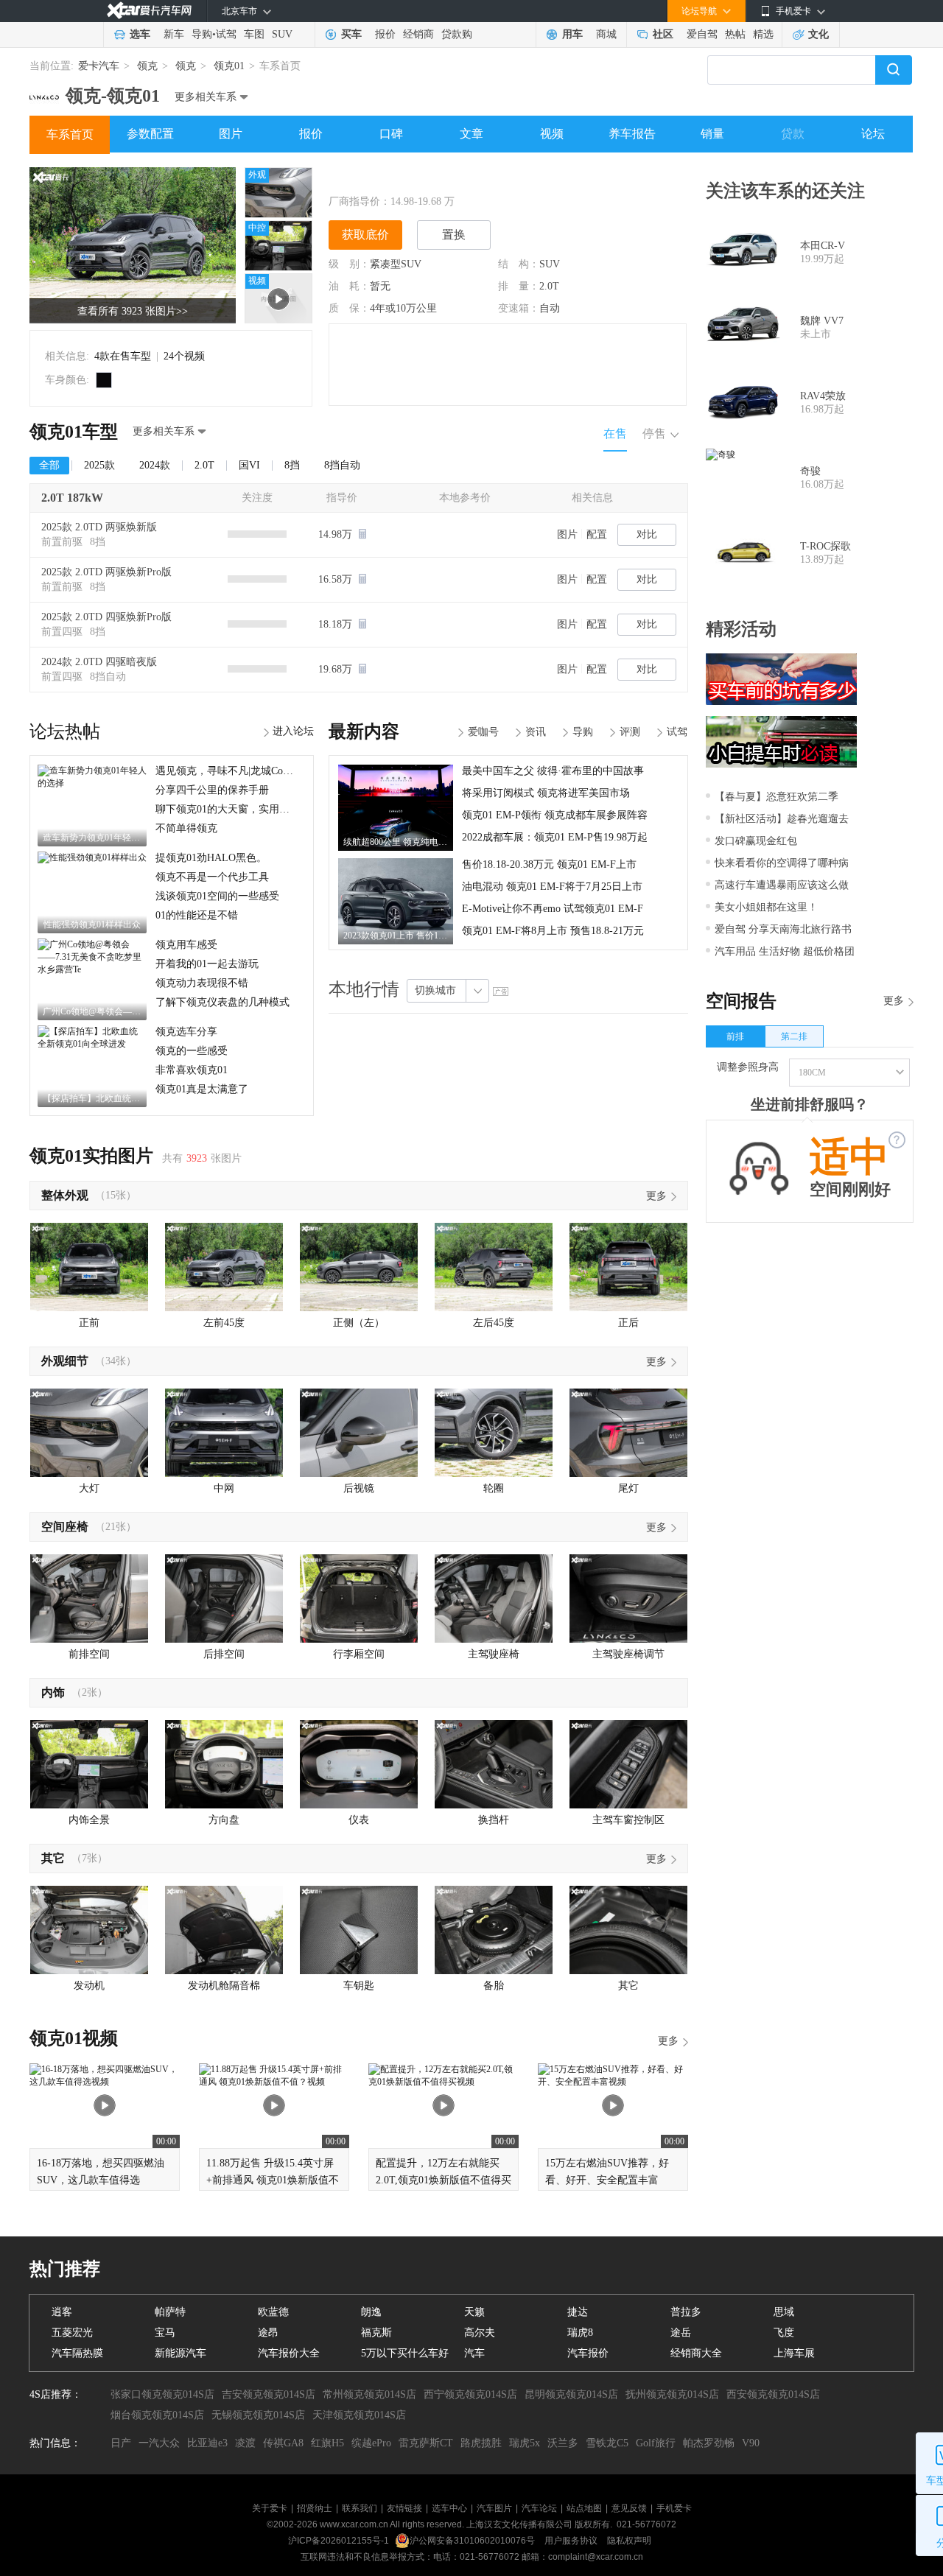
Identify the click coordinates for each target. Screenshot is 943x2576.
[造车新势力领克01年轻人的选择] (92, 770)
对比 (647, 534)
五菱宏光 (72, 2333)
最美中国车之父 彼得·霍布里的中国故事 (553, 771)
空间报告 (741, 1001)
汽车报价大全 (289, 2353)
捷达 (578, 2312)
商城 (606, 34)
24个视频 (184, 356)
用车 (572, 34)
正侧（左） (359, 1323)
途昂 (268, 2333)
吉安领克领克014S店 (269, 2394)
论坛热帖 (65, 731)
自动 (550, 308)
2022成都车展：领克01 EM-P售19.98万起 (555, 837)
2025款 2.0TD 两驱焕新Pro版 (106, 572)
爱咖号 (483, 732)
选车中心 (449, 2508)
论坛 (873, 134)
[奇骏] (743, 478)
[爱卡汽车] (149, 11)
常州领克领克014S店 (369, 2394)
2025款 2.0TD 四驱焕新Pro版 (106, 617)
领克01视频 (74, 2038)
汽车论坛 (539, 2508)
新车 (174, 34)
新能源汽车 (180, 2353)
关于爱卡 (270, 2508)
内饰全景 (89, 1820)
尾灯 (628, 1488)
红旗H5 (327, 2443)
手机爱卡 (674, 2508)
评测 (630, 732)
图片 (231, 134)
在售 (615, 434)
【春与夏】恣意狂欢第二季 (777, 797)
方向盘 (224, 1820)
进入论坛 (293, 731)
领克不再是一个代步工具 (212, 877)
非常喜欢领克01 (192, 1070)
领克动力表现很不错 (202, 983)
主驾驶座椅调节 (628, 1654)
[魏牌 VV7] (743, 328)
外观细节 (65, 1361)
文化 (818, 34)
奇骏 (810, 471)
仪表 (359, 1820)
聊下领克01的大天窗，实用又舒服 (233, 809)
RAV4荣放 (823, 396)
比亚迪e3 (207, 2443)
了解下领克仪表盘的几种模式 (222, 1002)
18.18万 (337, 624)
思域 (784, 2312)
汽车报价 (588, 2353)
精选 (763, 34)
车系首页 (70, 134)
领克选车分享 (186, 1032)
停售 (654, 434)
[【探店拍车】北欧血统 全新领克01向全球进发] (92, 1031)
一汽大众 (159, 2443)
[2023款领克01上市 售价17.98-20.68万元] (396, 863)
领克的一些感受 (192, 1051)
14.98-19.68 (416, 201)
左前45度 (224, 1323)
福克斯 (376, 2333)
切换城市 (435, 990)
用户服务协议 (572, 2541)
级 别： (349, 264)
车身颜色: (67, 380)
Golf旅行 (656, 2443)
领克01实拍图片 (91, 1156)
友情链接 (404, 2508)
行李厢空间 (359, 1654)
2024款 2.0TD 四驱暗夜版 (99, 662)
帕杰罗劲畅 (709, 2443)
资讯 (536, 732)
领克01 (229, 66)
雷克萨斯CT (426, 2443)
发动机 (89, 1986)
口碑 (391, 134)
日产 (121, 2443)
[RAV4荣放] (743, 403)
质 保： (349, 308)
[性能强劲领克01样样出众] (92, 857)
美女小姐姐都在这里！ (766, 907)
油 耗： (349, 286)
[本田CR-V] (743, 253)
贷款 (793, 134)
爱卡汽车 (99, 66)
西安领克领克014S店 (773, 2394)
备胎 (494, 1986)
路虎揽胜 (481, 2443)
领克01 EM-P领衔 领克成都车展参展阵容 (555, 815)
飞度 (784, 2333)
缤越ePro (371, 2443)
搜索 (894, 70)
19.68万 (337, 669)
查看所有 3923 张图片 (133, 311)
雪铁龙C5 (607, 2443)
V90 (751, 2443)
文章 (471, 134)
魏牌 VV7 (822, 321)
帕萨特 (170, 2312)
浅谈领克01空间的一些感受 (217, 896)
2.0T (549, 286)
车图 (254, 34)
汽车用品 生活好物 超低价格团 (785, 951)
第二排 (794, 1036)
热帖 (735, 34)
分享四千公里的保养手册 (212, 790)
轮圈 (494, 1488)
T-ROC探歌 (825, 546)
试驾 (226, 34)
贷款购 (457, 34)
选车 (140, 34)
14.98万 (337, 534)
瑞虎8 (580, 2333)
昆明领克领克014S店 (571, 2394)
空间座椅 (65, 1527)
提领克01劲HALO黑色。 (211, 858)
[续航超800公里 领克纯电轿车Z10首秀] (396, 770)
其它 (53, 1858)
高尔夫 (480, 2333)
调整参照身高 (748, 1067)
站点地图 (584, 2508)
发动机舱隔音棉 (224, 1986)
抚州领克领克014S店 (672, 2394)
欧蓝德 (273, 2312)
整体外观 (65, 1195)
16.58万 (337, 579)
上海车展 (794, 2353)
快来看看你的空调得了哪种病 (782, 863)
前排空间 (89, 1654)
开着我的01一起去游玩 (207, 964)
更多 (656, 1196)
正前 (89, 1323)
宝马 (165, 2333)
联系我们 (360, 2508)
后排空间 (224, 1654)
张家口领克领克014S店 (162, 2394)
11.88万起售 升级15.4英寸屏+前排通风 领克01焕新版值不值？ (273, 2180)
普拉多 (686, 2312)
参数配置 (150, 134)
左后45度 (494, 1323)
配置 (597, 534)
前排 (735, 1036)
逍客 (62, 2312)
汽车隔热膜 (77, 2353)
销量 (712, 134)
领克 (147, 66)
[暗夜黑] (104, 380)
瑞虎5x (525, 2443)
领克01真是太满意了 (202, 1089)
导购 (202, 34)
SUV (282, 34)
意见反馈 (629, 2508)
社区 (663, 34)
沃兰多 (563, 2443)
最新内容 (364, 731)
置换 (454, 235)
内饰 (53, 1692)
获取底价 (365, 235)
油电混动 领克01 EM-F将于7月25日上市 (552, 887)
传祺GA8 (283, 2443)
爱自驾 (702, 34)
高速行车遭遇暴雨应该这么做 (782, 885)
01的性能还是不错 (197, 915)
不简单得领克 (186, 828)
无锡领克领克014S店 (258, 2415)
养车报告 (632, 134)
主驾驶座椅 (494, 1654)
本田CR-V (823, 246)
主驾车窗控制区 (628, 1820)
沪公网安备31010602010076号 (473, 2541)
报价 (385, 34)
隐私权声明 (629, 2541)
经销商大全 (696, 2353)
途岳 (681, 2333)
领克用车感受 (186, 945)
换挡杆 (494, 1820)
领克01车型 (74, 432)
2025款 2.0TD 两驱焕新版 (99, 527)
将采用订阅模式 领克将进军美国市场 (546, 793)
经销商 (418, 34)
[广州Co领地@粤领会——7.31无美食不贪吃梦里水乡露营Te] (92, 944)
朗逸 (371, 2312)
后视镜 (359, 1488)
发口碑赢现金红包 (756, 841)
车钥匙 (359, 1986)
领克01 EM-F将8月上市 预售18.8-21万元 (553, 931)
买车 (351, 34)
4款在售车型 (123, 356)
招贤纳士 (315, 2508)
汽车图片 (494, 2508)
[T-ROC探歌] (743, 553)
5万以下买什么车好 (405, 2353)
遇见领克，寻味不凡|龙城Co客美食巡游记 (250, 771)
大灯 (89, 1488)
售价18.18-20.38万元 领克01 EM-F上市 (549, 864)
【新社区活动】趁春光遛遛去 (782, 819)
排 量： (519, 286)
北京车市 (239, 11)
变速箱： (519, 308)
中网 (224, 1488)
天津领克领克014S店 (359, 2415)
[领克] (44, 91)
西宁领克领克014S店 (470, 2394)
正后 (628, 1323)
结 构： (519, 264)
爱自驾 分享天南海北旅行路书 (783, 929)
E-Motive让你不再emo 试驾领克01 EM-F (553, 909)
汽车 (474, 2353)
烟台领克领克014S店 (157, 2415)
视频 (552, 134)
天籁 (474, 2312)
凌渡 (245, 2443)
